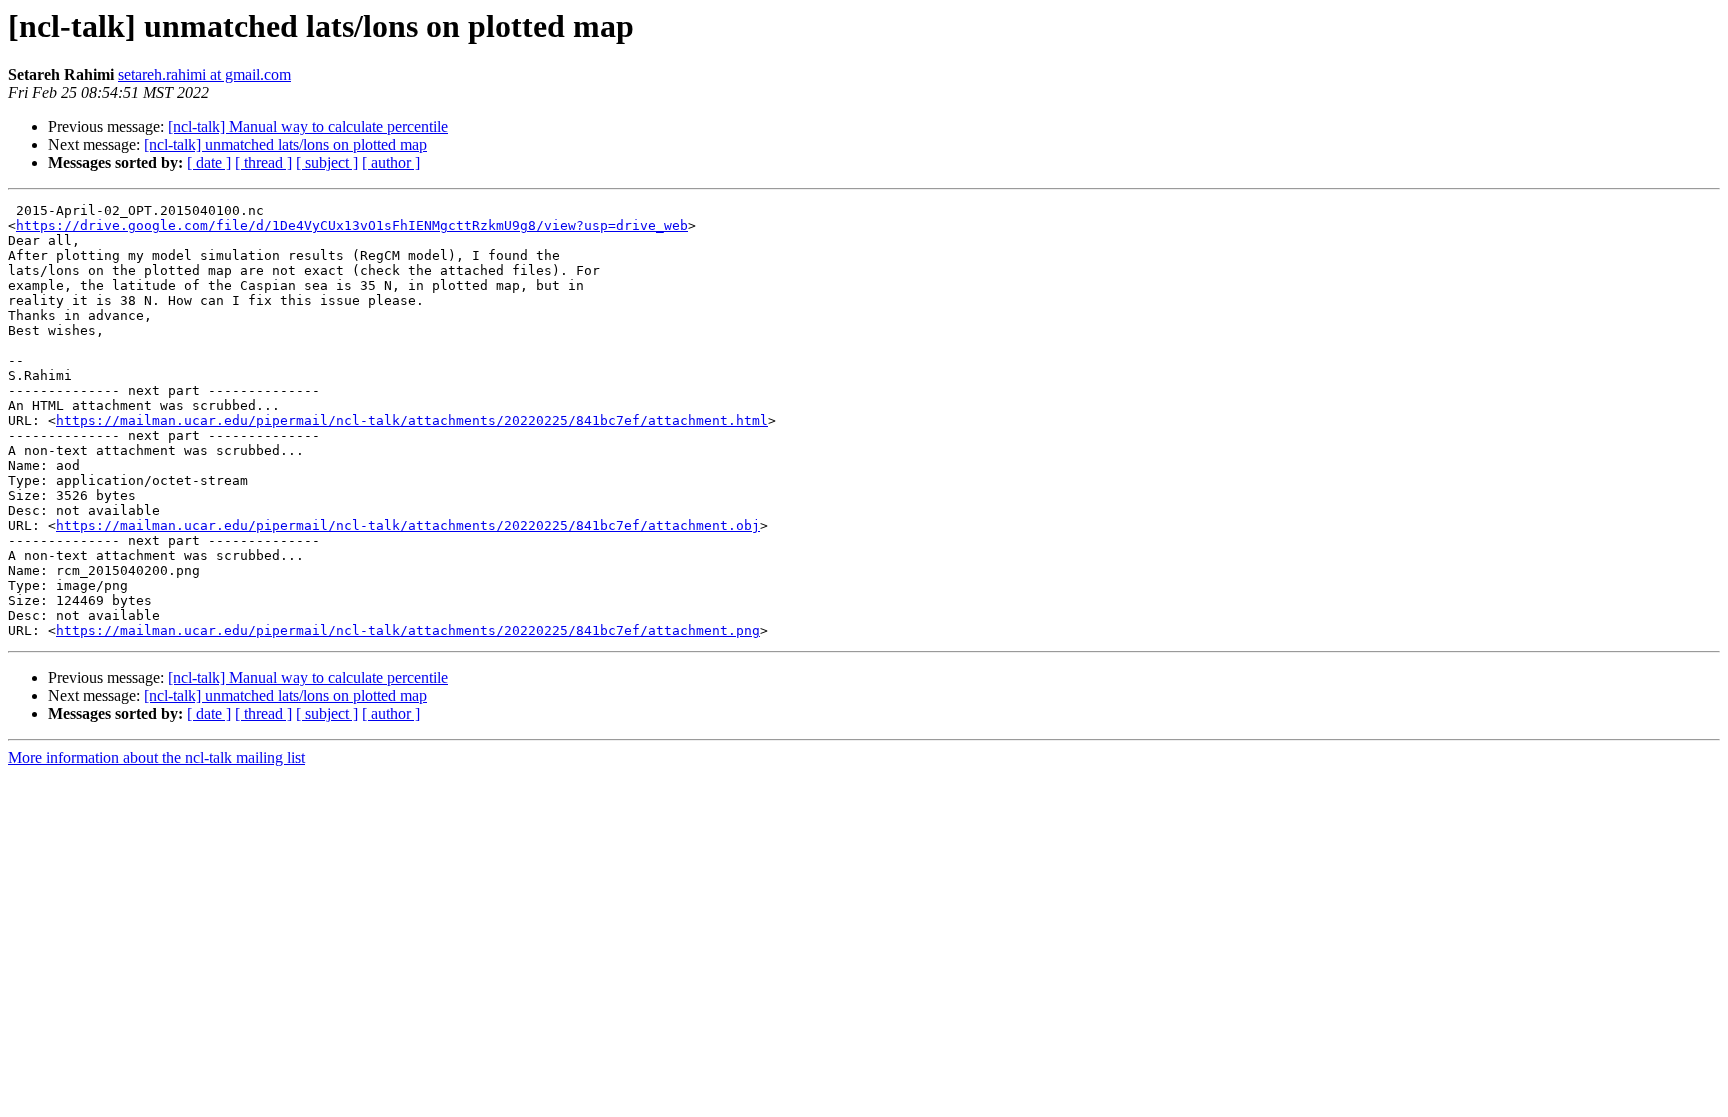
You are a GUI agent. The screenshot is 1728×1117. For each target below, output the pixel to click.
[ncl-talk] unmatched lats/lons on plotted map (285, 144)
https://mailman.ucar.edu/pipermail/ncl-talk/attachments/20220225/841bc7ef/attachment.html (412, 420)
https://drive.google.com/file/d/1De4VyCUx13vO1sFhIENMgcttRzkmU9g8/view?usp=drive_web (352, 225)
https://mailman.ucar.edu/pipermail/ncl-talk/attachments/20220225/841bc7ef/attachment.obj (408, 525)
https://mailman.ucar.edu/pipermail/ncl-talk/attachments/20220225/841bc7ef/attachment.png (408, 630)
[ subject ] (327, 162)
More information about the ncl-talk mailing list (156, 757)
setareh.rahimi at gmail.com (204, 74)
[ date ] (209, 162)
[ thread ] (263, 162)
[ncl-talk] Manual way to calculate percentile (308, 126)
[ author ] (391, 162)
